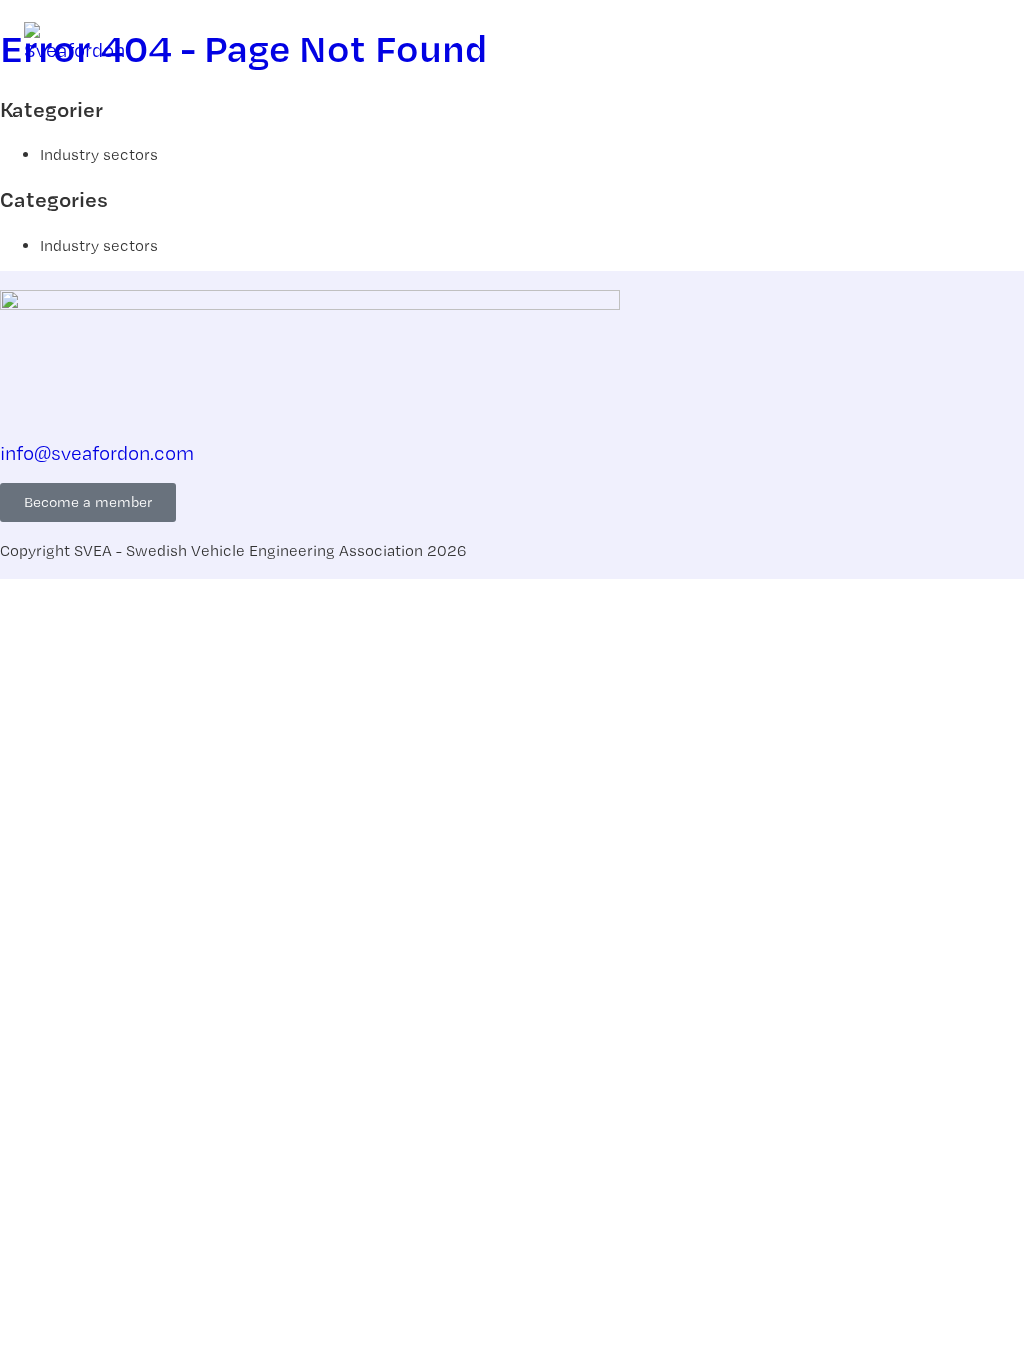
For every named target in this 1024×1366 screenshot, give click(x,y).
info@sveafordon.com (97, 453)
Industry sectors (99, 154)
